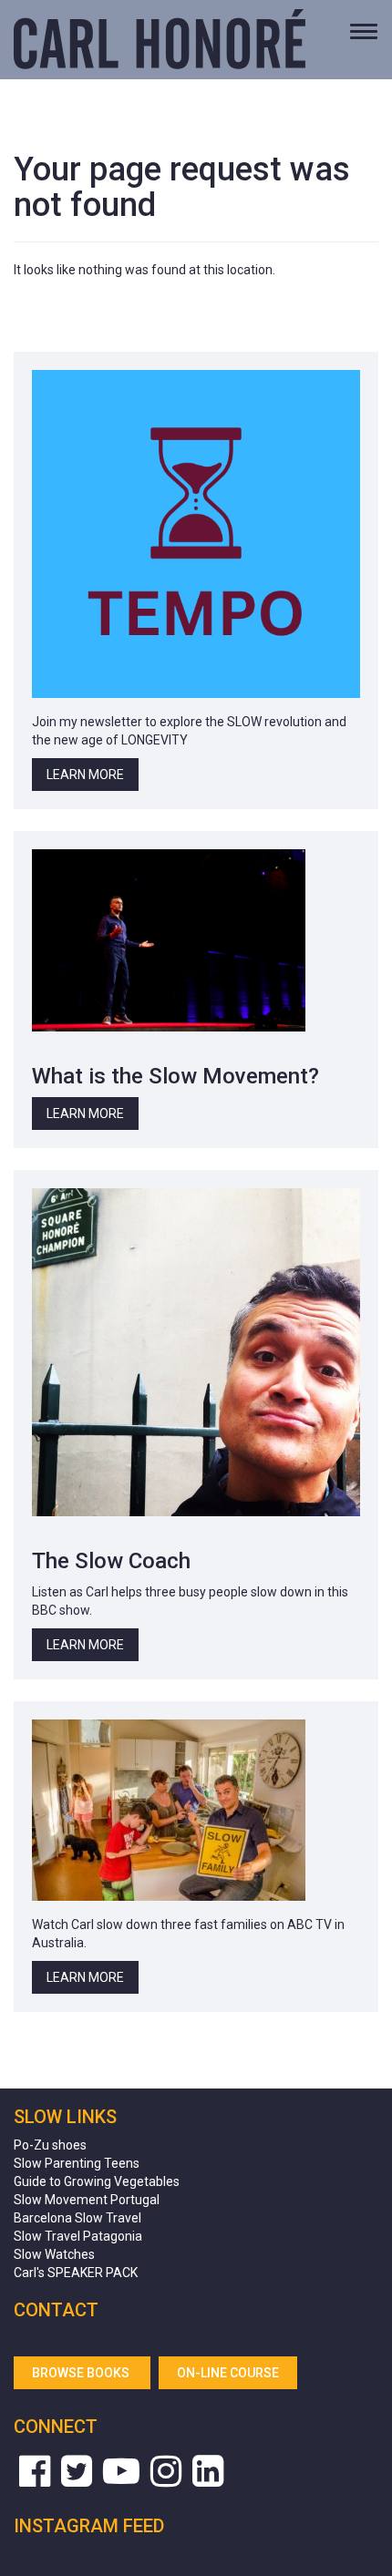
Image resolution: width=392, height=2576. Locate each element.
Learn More (85, 775)
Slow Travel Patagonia (78, 2236)
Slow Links (65, 2117)
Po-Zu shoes (50, 2145)
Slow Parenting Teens (77, 2163)
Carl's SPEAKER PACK (76, 2273)
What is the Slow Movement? (175, 1076)
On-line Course (228, 2373)
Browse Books (82, 2373)
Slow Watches (54, 2254)
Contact (56, 2310)
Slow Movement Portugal (87, 2200)
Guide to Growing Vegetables (97, 2181)
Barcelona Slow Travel (77, 2218)
